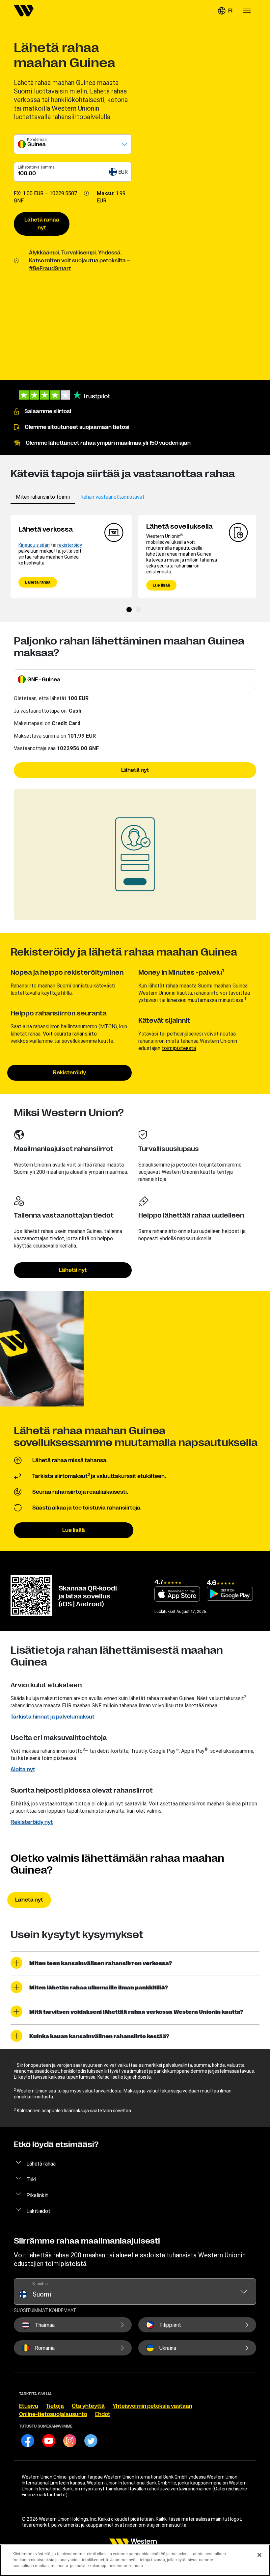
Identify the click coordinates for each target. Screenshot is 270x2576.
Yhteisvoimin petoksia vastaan (152, 2406)
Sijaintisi (40, 2284)
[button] (225, 11)
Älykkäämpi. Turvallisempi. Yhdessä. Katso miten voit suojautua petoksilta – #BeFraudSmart (80, 261)
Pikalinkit (37, 2195)
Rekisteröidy (69, 1073)
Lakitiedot (38, 2211)
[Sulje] (259, 2555)
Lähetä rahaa (38, 582)
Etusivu (29, 2406)
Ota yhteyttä (88, 2406)
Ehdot (103, 2414)
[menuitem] (24, 11)
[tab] (43, 497)
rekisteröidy (70, 545)
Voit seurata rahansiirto (70, 1034)
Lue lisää (161, 585)
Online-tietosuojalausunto (53, 2414)
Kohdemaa (37, 139)
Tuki (31, 2179)
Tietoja (55, 2406)
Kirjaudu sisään (34, 545)
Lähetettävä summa (36, 167)
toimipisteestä (179, 1048)
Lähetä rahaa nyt (42, 224)
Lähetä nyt (135, 770)
